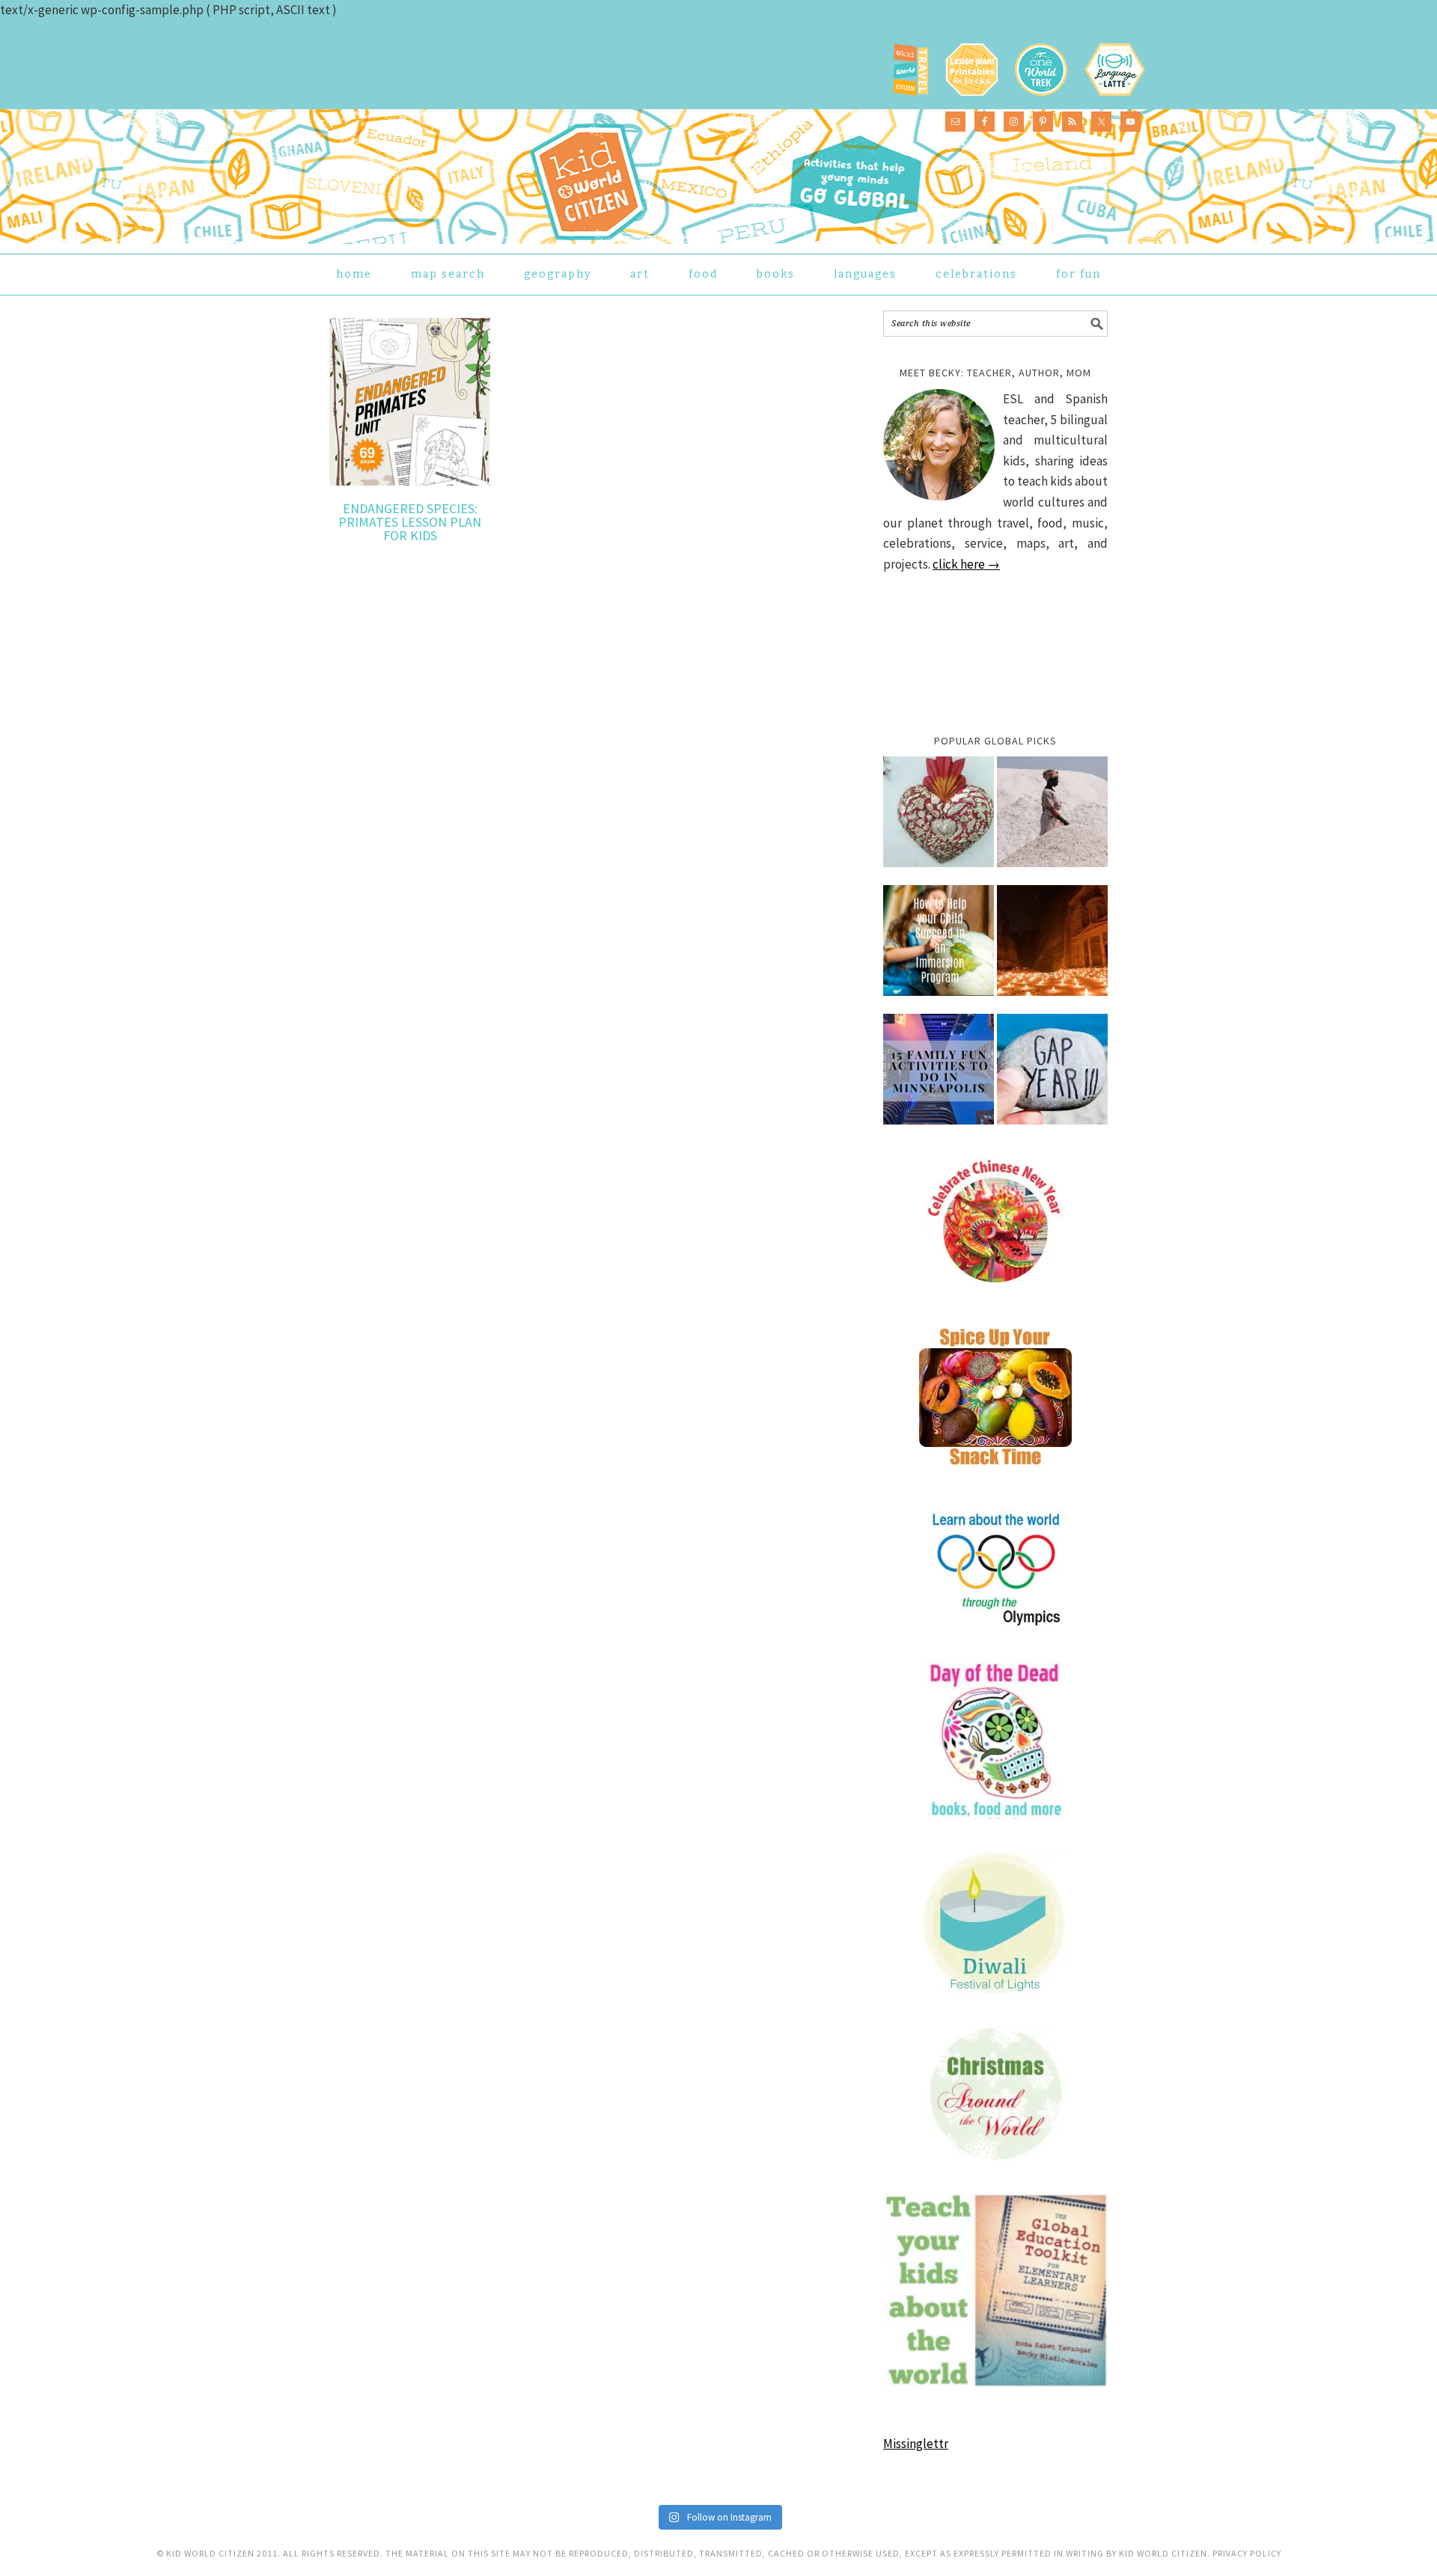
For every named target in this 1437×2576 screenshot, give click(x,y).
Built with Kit (850, 1371)
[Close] (959, 1170)
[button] (588, 1329)
